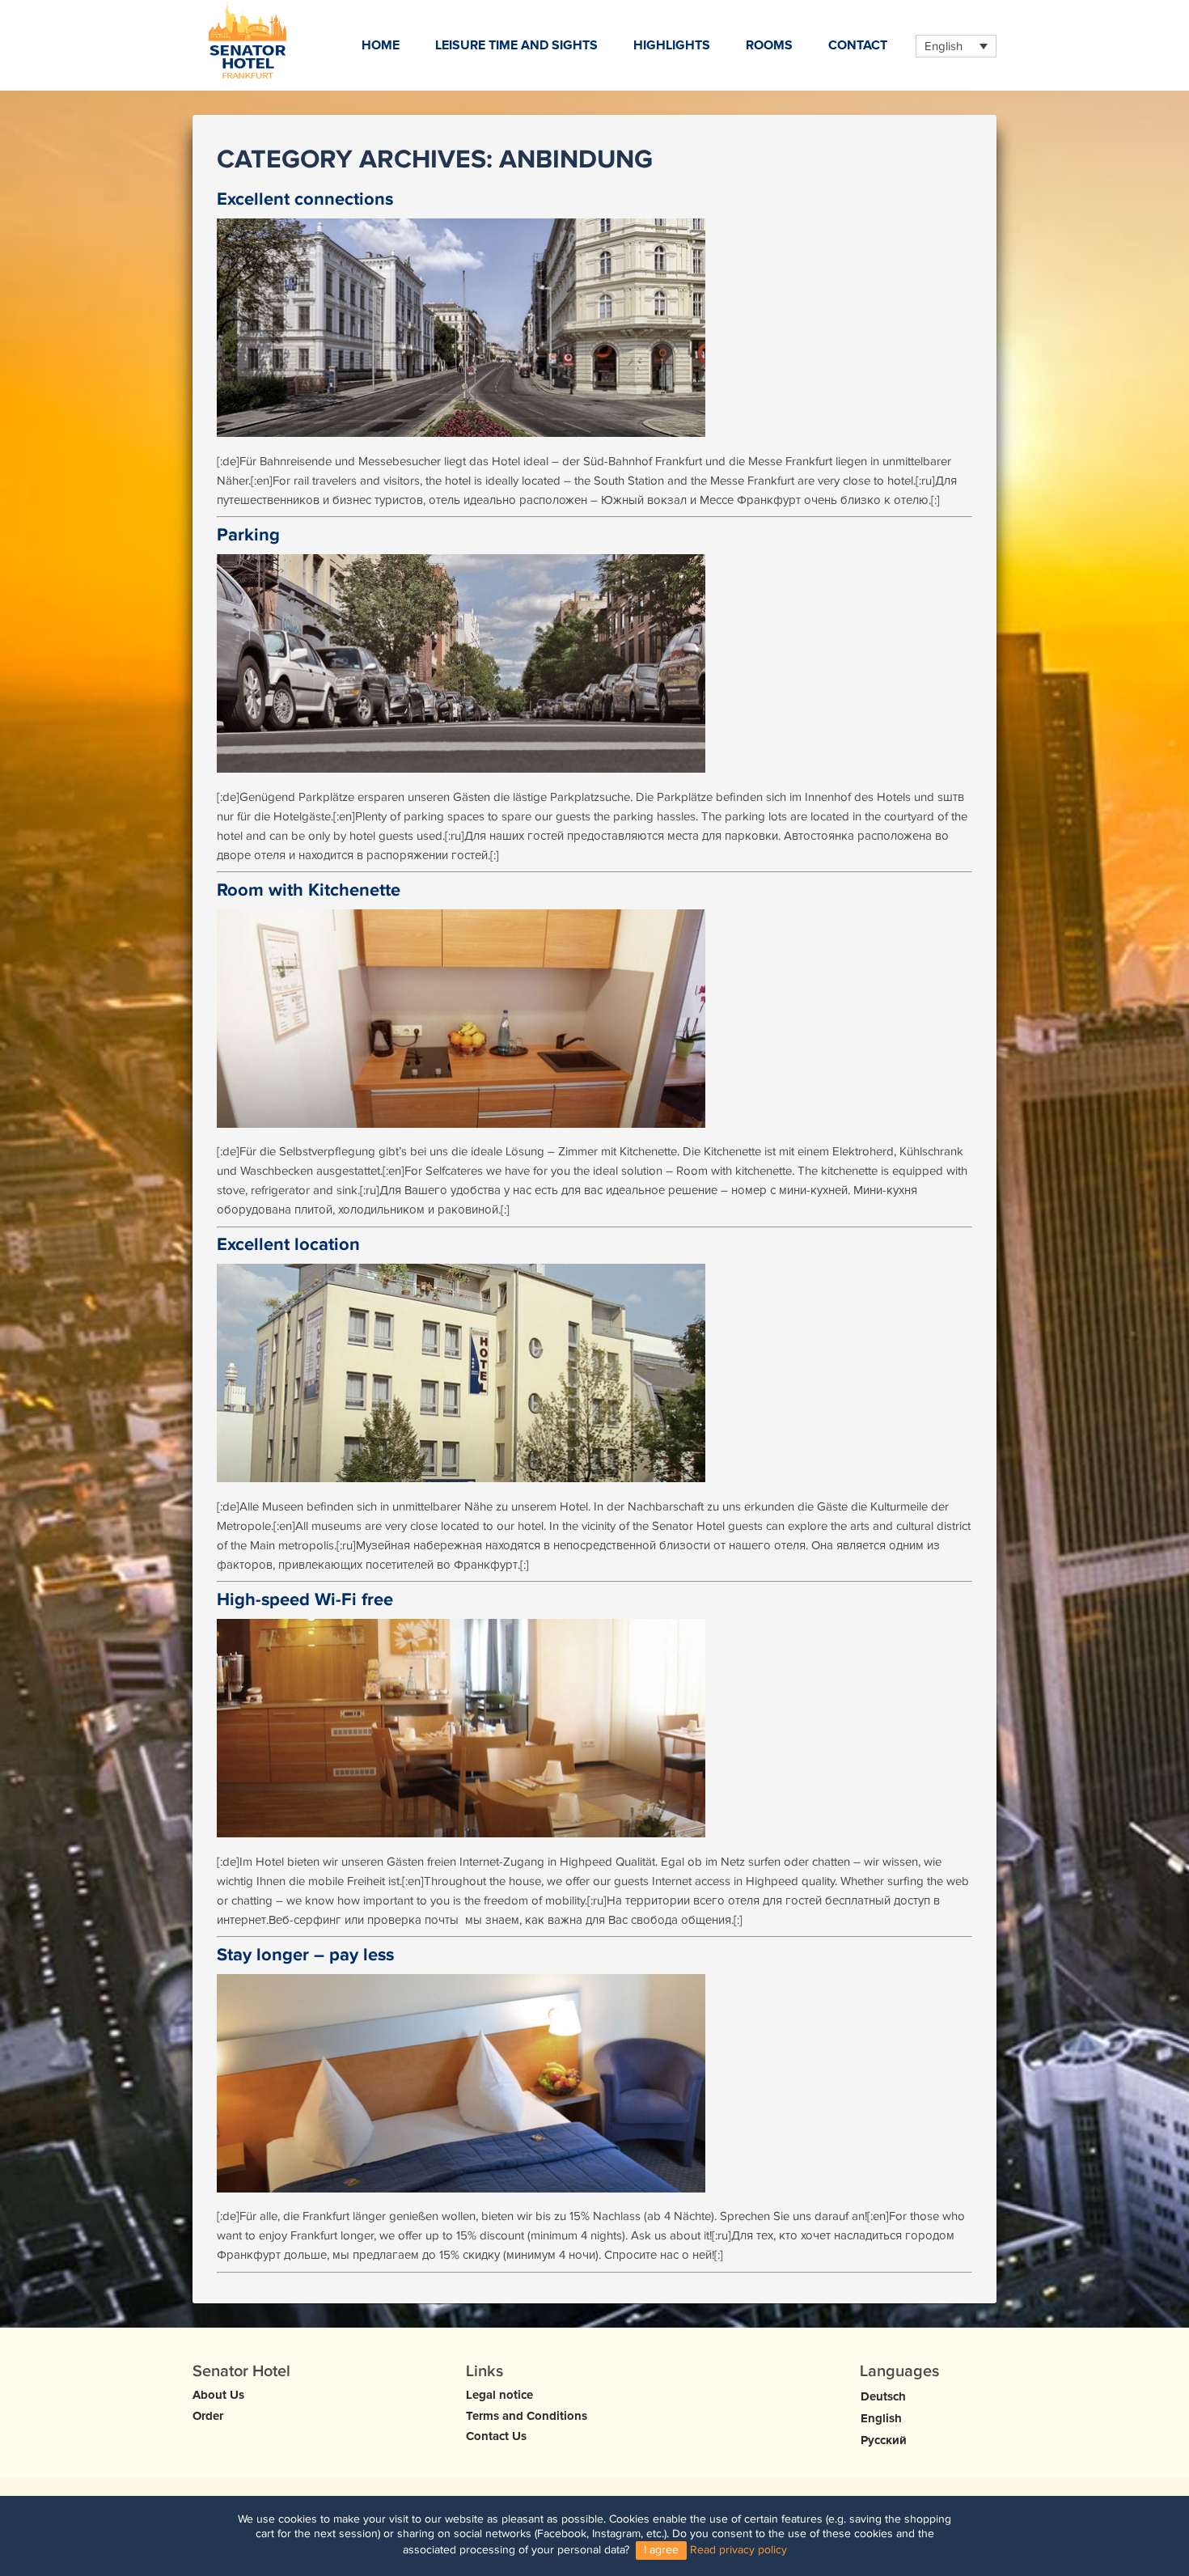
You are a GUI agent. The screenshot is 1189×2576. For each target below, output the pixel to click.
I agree (661, 2551)
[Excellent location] (594, 1373)
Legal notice (499, 2395)
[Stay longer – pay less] (594, 2083)
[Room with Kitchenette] (594, 1019)
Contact (858, 45)
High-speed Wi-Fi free (305, 1600)
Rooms (769, 45)
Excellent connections (305, 199)
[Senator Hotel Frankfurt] (248, 39)
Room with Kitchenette (309, 890)
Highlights (672, 45)
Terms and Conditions (527, 2416)
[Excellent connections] (594, 328)
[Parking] (594, 663)
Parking (248, 535)
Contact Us (496, 2436)
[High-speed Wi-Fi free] (594, 1728)
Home (381, 45)
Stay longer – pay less (305, 1955)
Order (208, 2416)
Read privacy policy (738, 2551)
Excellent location (288, 1245)
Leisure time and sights (516, 45)
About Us (218, 2395)
